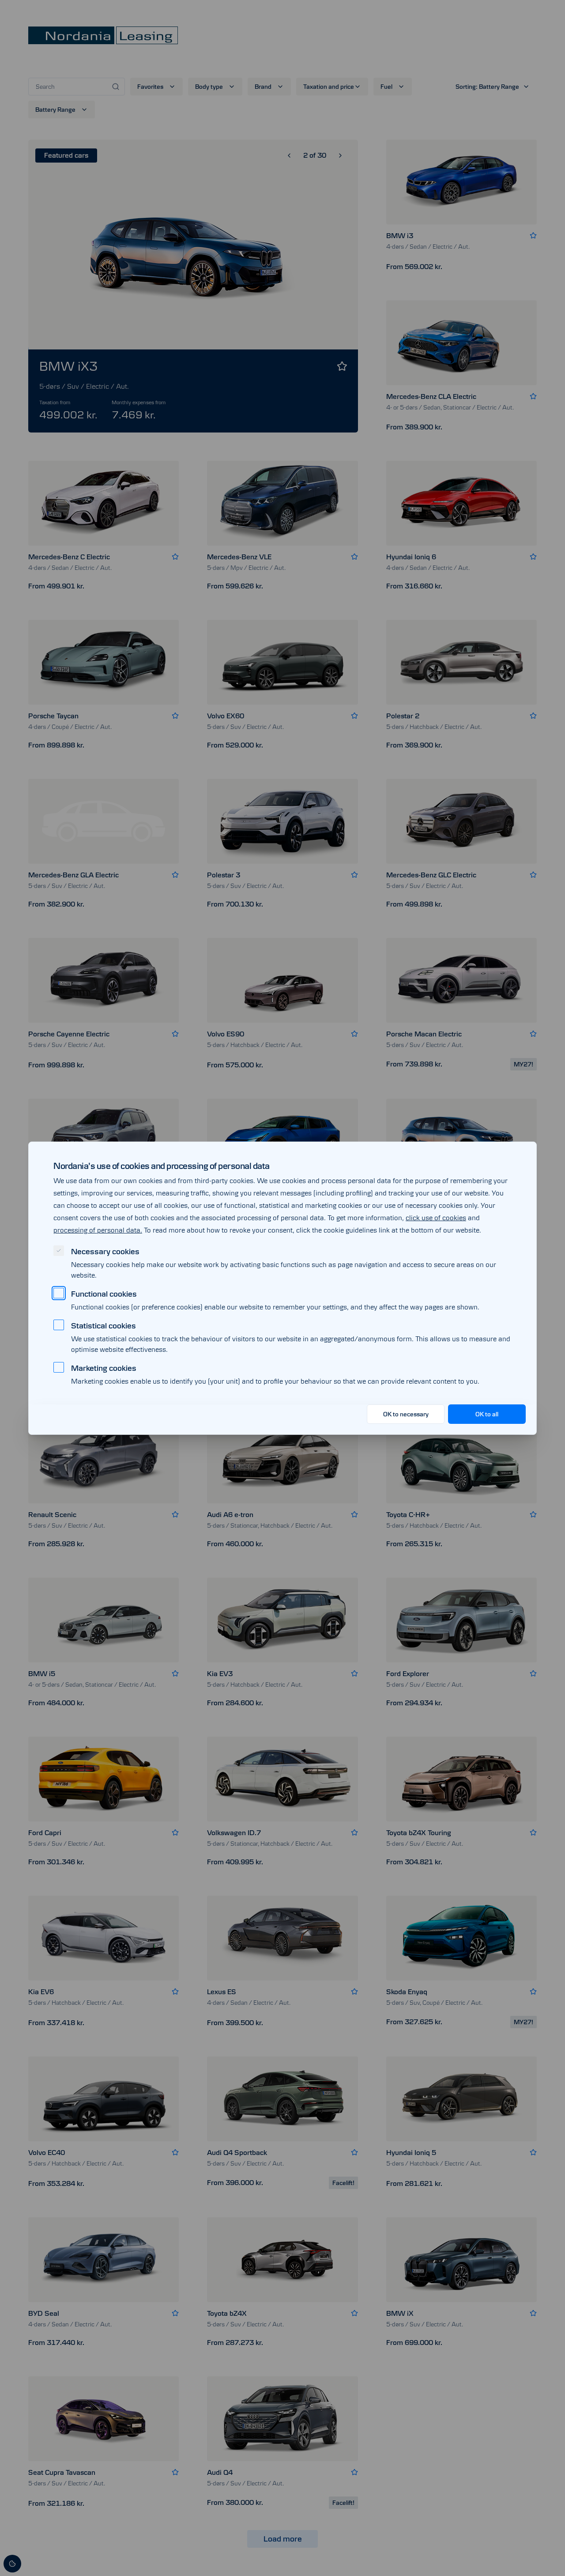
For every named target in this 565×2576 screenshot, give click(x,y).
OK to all (487, 1414)
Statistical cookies (104, 1326)
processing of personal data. (98, 1230)
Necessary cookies (105, 1252)
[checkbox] (59, 1251)
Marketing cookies (104, 1368)
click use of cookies (436, 1218)
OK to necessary (406, 1414)
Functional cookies (104, 1294)
